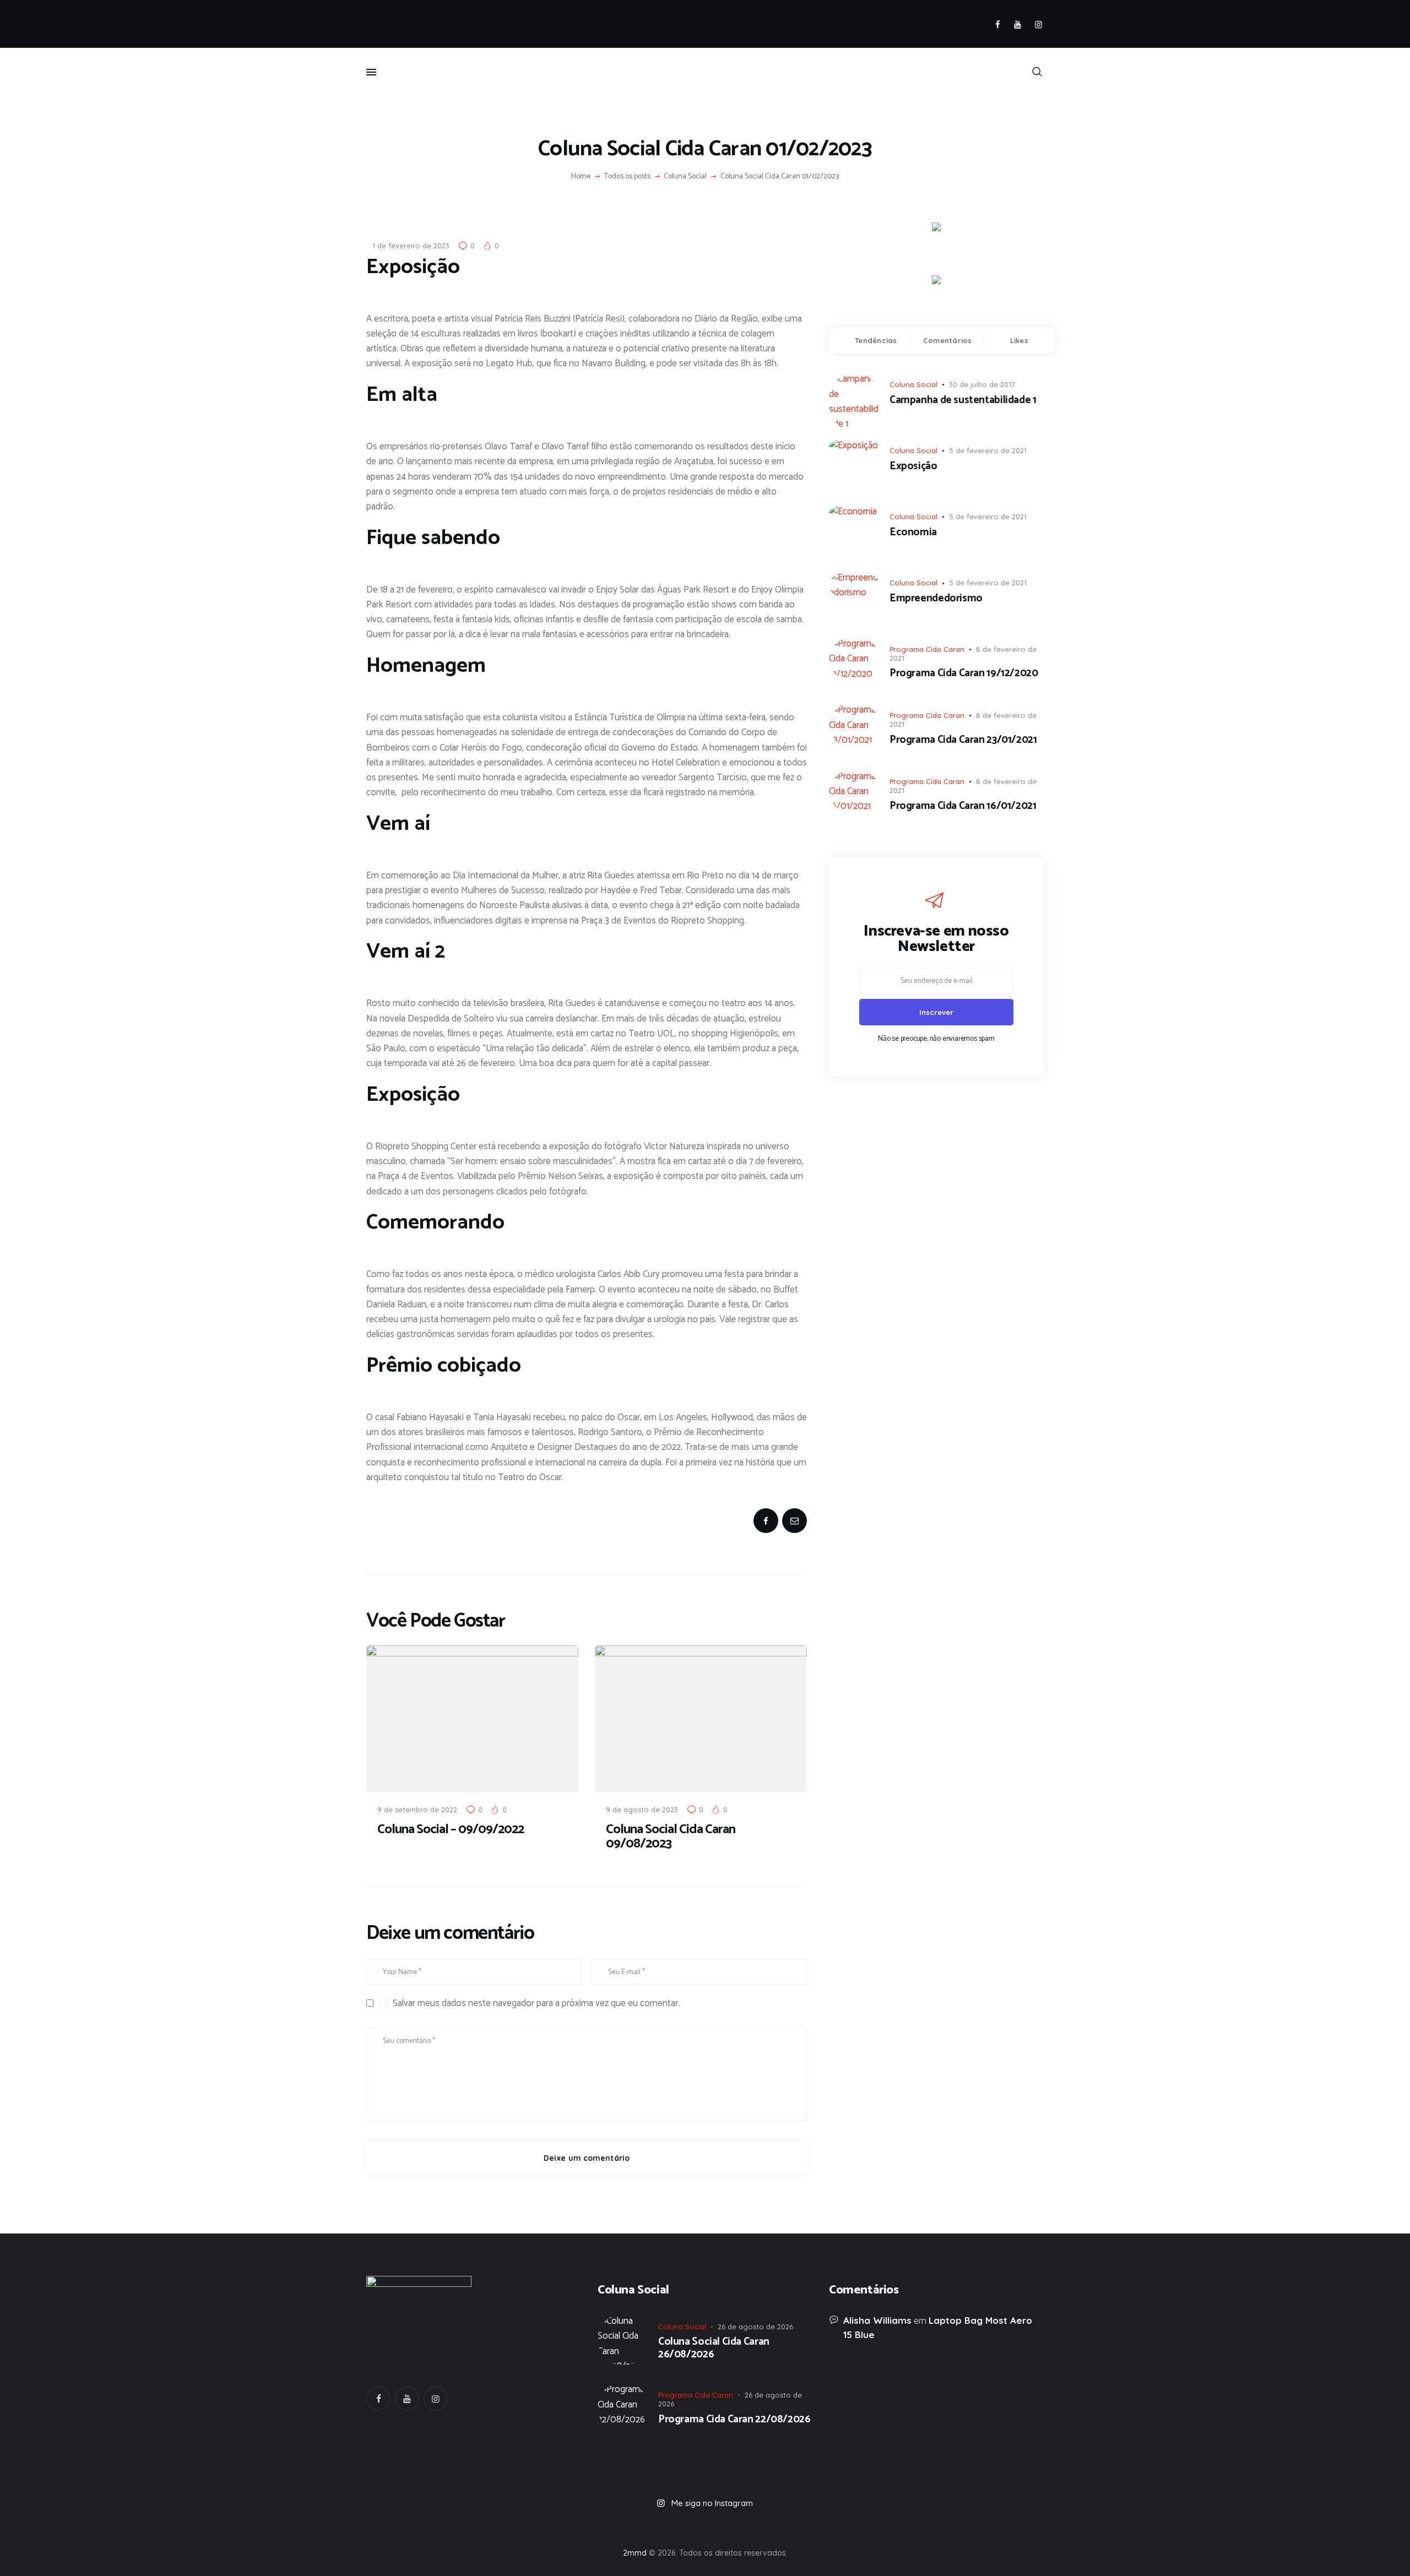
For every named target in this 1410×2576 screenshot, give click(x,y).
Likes (1019, 340)
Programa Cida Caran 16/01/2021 (963, 806)
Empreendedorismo (936, 599)
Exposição (913, 467)
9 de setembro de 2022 (417, 1809)
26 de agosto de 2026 (755, 2327)
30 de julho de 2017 (982, 384)
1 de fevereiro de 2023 (411, 246)
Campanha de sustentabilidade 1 (963, 401)
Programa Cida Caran (927, 649)
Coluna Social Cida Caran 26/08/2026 (714, 2349)
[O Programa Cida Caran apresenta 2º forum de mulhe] (570, 2526)
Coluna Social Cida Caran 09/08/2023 (671, 1837)
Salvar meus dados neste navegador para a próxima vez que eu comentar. (536, 2003)
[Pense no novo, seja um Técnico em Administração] (840, 2526)
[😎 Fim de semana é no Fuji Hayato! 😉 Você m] (705, 2526)
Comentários (948, 340)
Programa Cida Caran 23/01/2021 (963, 740)
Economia (913, 533)
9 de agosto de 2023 (642, 1809)
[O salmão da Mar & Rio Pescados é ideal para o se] (976, 2526)
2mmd (635, 2553)
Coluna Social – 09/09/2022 (451, 1830)
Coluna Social (685, 177)
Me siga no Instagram (712, 2503)
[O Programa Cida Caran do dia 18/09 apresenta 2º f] (434, 2526)
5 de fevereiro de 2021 (988, 450)
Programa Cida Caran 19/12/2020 (964, 674)
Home (581, 177)
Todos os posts (627, 176)
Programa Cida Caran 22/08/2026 (734, 2420)
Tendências (876, 340)
